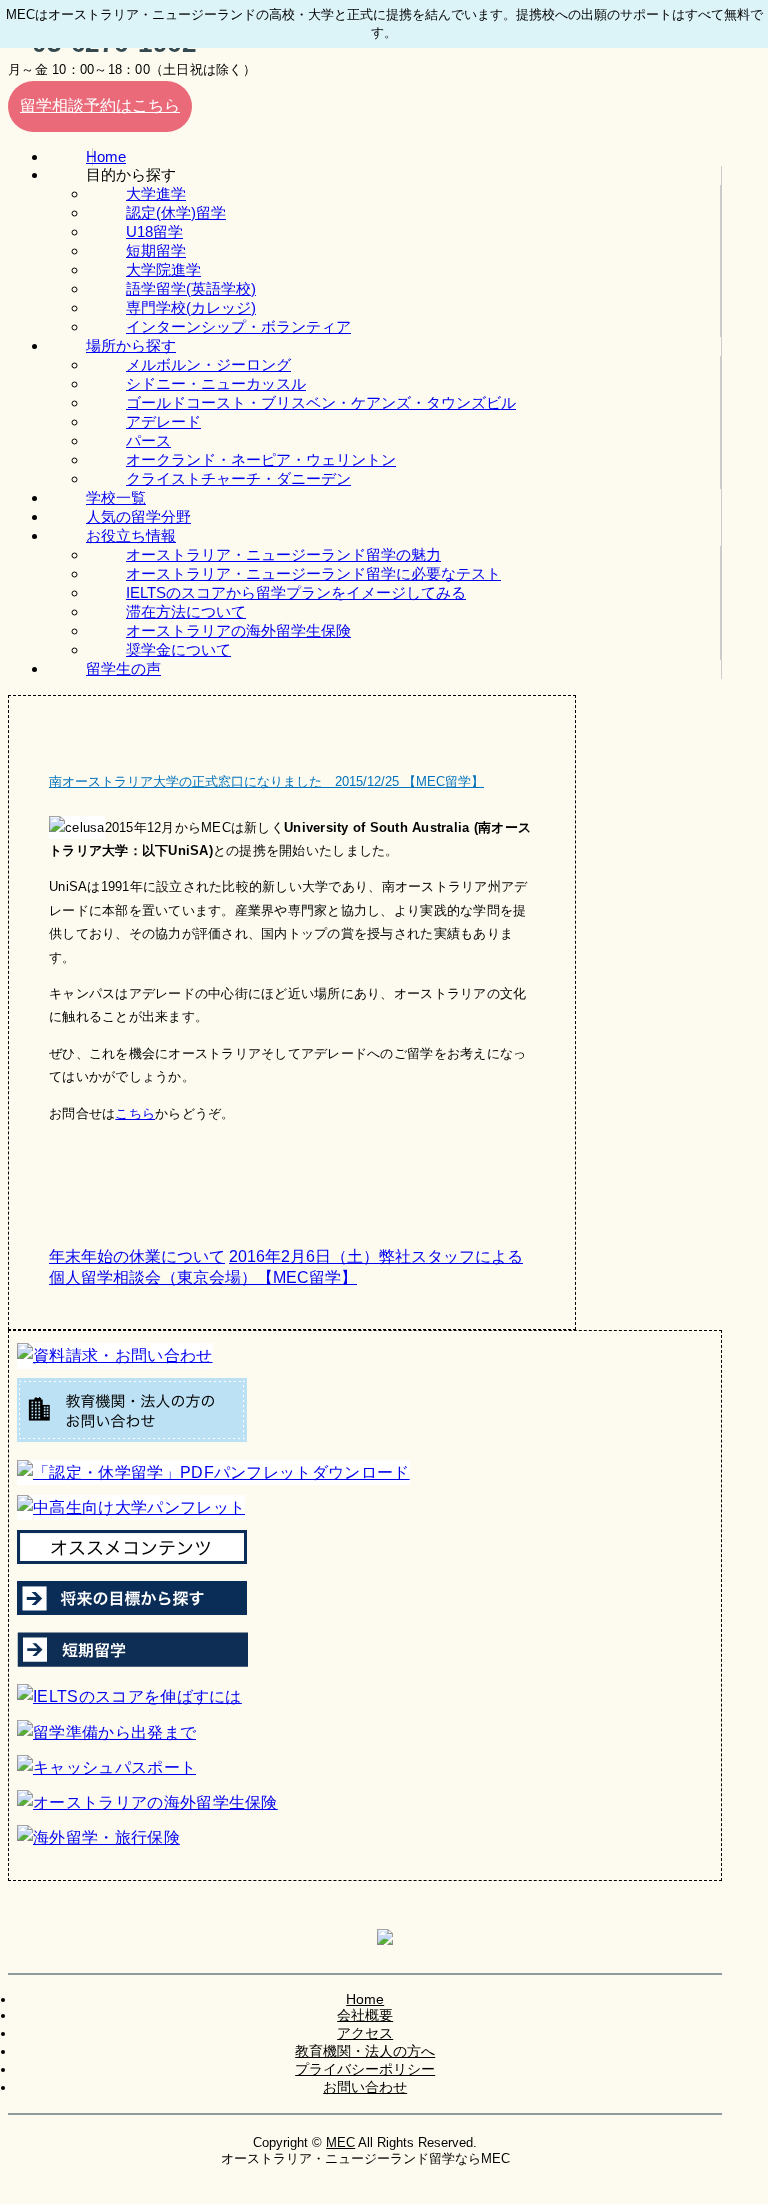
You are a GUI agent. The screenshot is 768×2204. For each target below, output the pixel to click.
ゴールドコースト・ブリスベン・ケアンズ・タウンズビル (321, 402)
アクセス (365, 2033)
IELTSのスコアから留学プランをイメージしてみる (296, 592)
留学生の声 (123, 668)
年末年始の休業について (137, 1256)
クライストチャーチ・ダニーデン (238, 478)
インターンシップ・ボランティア (238, 326)
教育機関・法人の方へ (365, 2051)
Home (365, 1999)
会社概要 (365, 2015)
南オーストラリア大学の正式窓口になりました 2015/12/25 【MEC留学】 (266, 781)
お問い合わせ (365, 2087)
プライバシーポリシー (365, 2069)
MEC (340, 2142)
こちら (135, 1113)
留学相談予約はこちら (100, 105)
